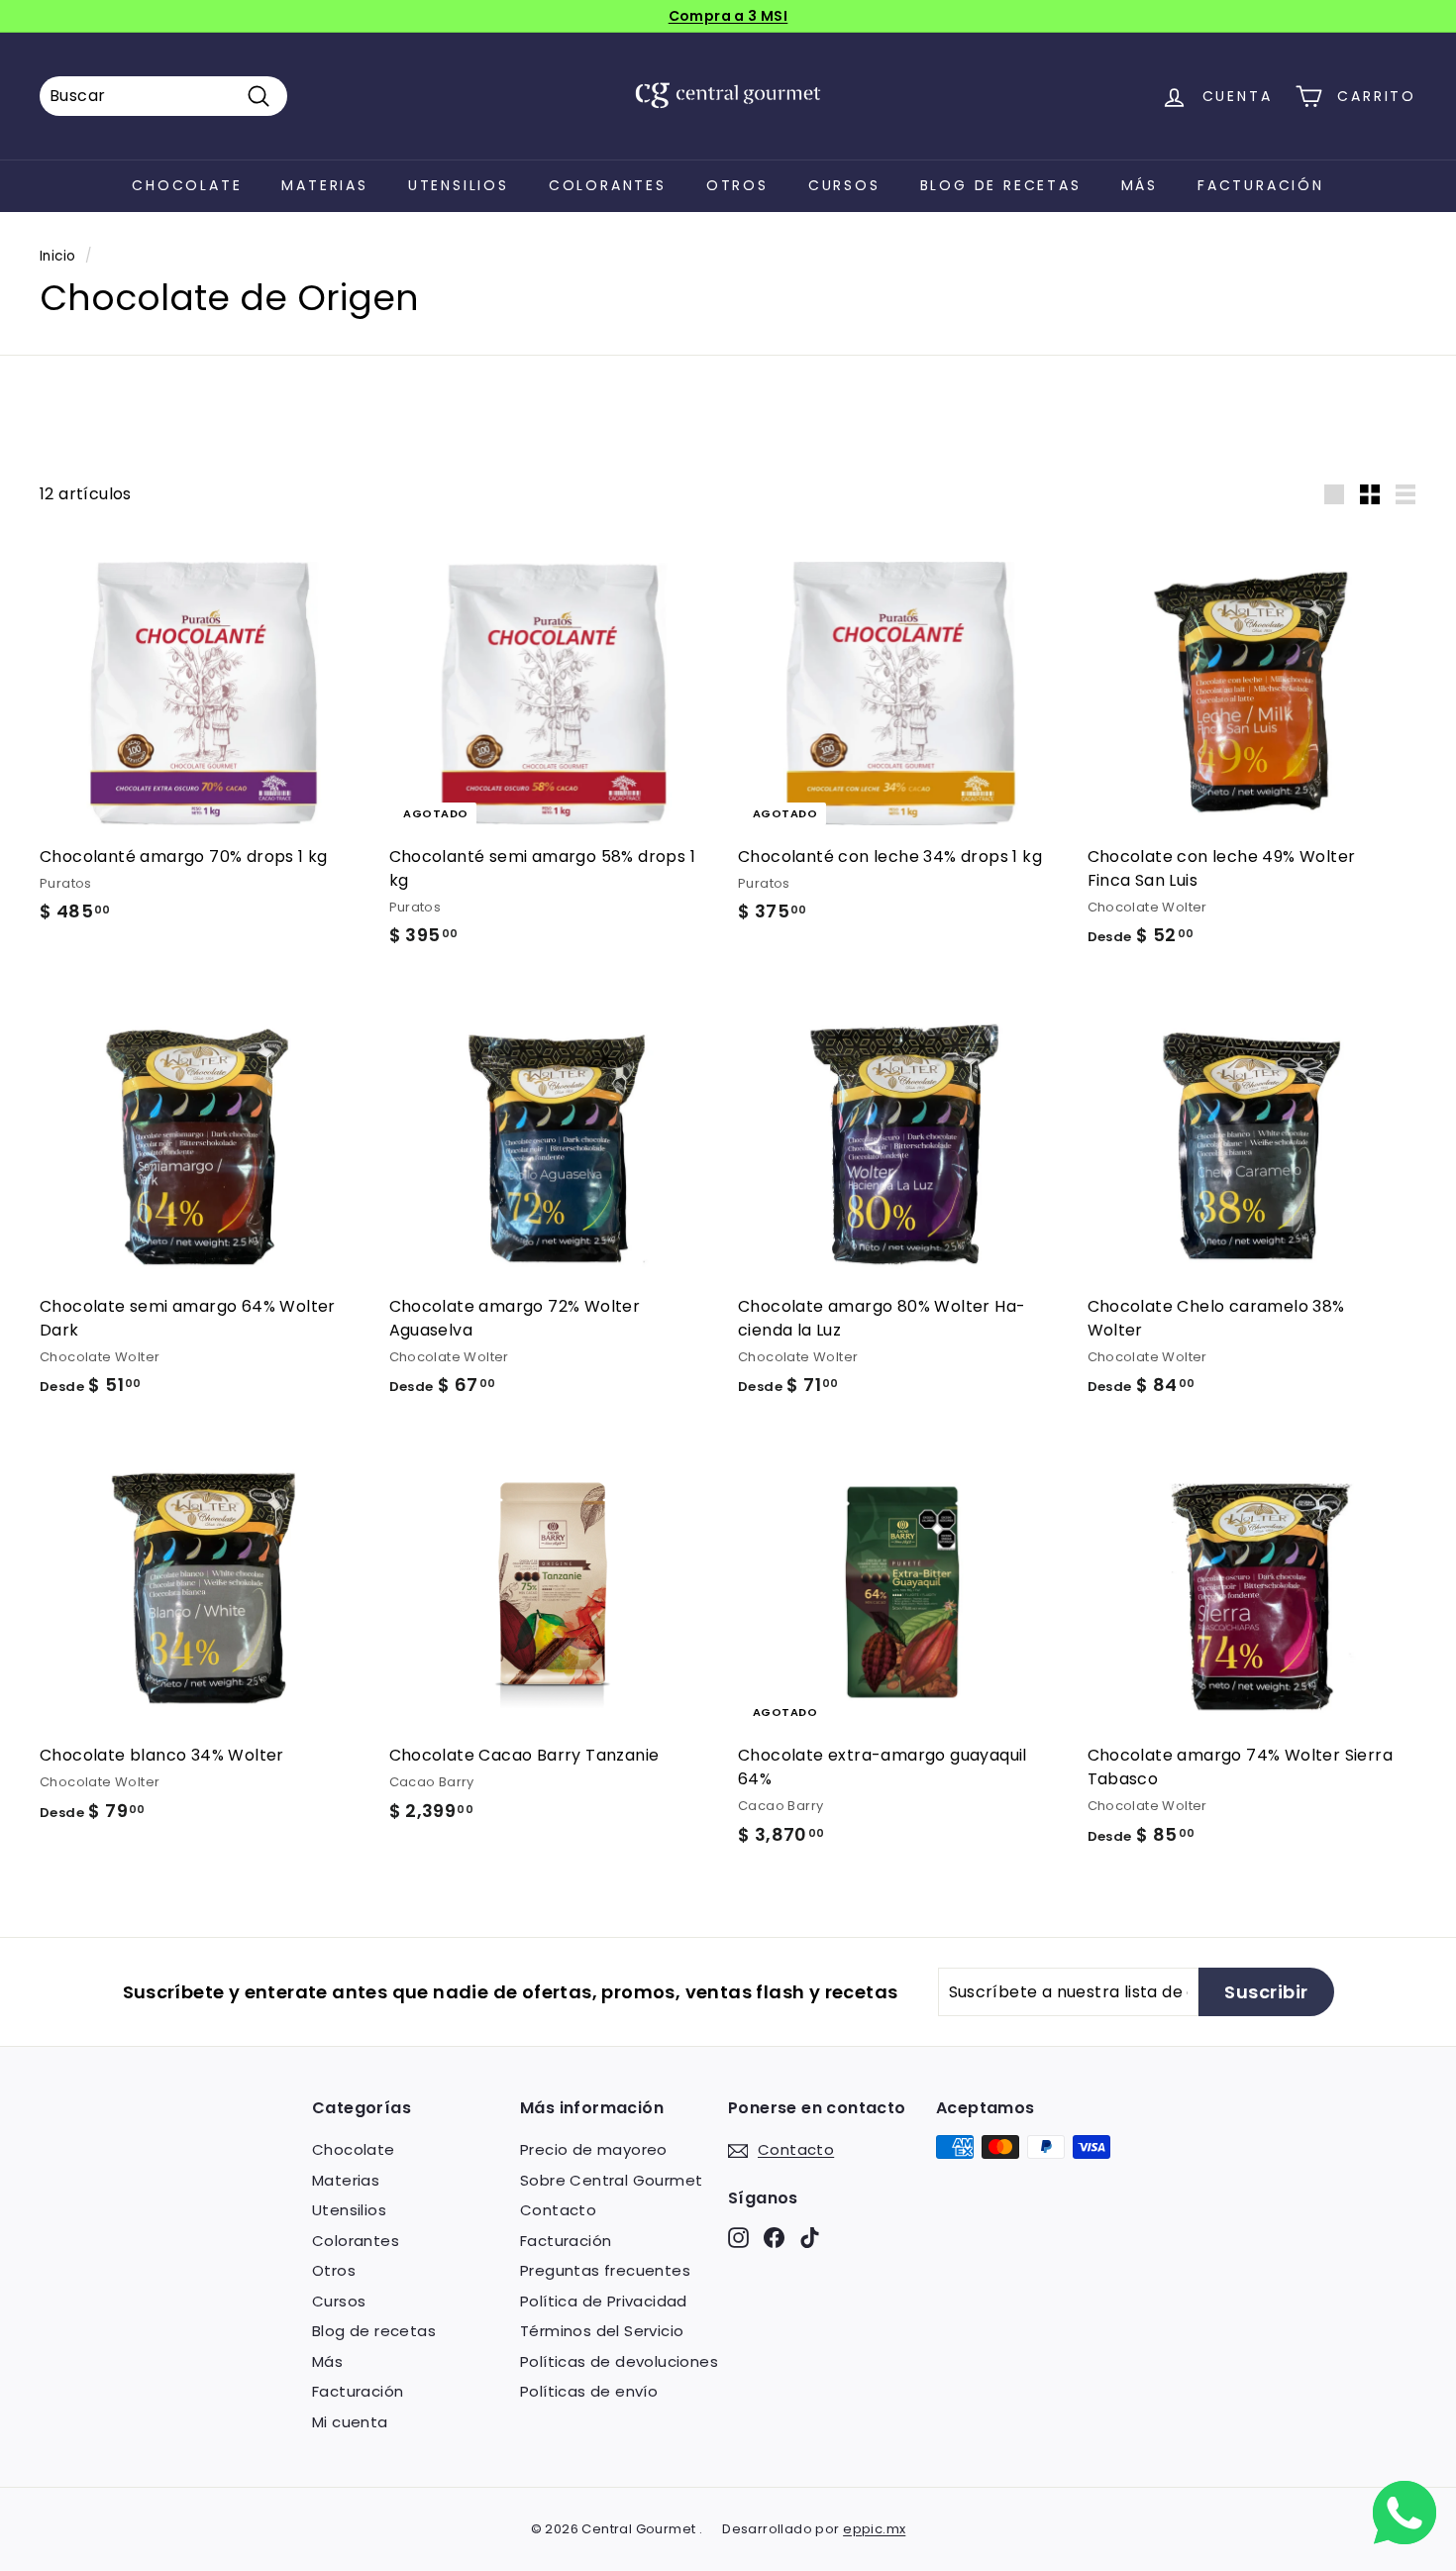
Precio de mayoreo (594, 2149)
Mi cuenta (350, 2422)
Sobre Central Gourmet (611, 2180)
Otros (737, 185)
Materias (324, 185)
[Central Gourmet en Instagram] (738, 2237)
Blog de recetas (1001, 185)
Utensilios (459, 185)
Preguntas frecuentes (605, 2270)
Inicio (57, 256)
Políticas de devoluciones (619, 2361)
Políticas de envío (589, 2391)
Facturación (1261, 185)
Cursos (844, 185)
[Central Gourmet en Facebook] (774, 2237)
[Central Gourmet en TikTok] (810, 2237)
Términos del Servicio (602, 2331)
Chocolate (187, 185)
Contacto (558, 2210)
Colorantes (608, 185)
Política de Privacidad (604, 2301)
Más (1140, 185)
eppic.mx (874, 2529)
